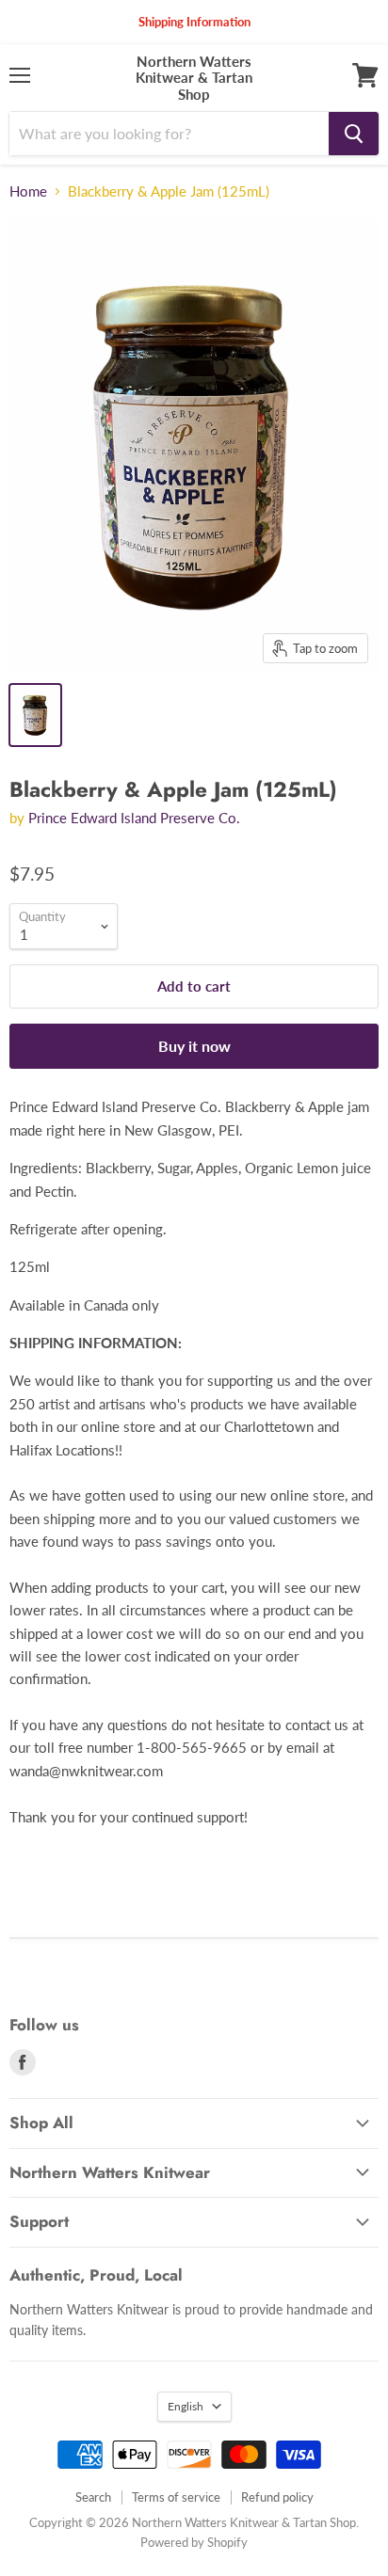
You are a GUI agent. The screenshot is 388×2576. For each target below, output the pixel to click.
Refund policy (277, 2497)
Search (93, 2497)
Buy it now (194, 1046)
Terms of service (176, 2497)
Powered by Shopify (194, 2542)
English (186, 2406)
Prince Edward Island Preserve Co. (134, 818)
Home (28, 191)
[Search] (354, 134)
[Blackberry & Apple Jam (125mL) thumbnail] (35, 715)
